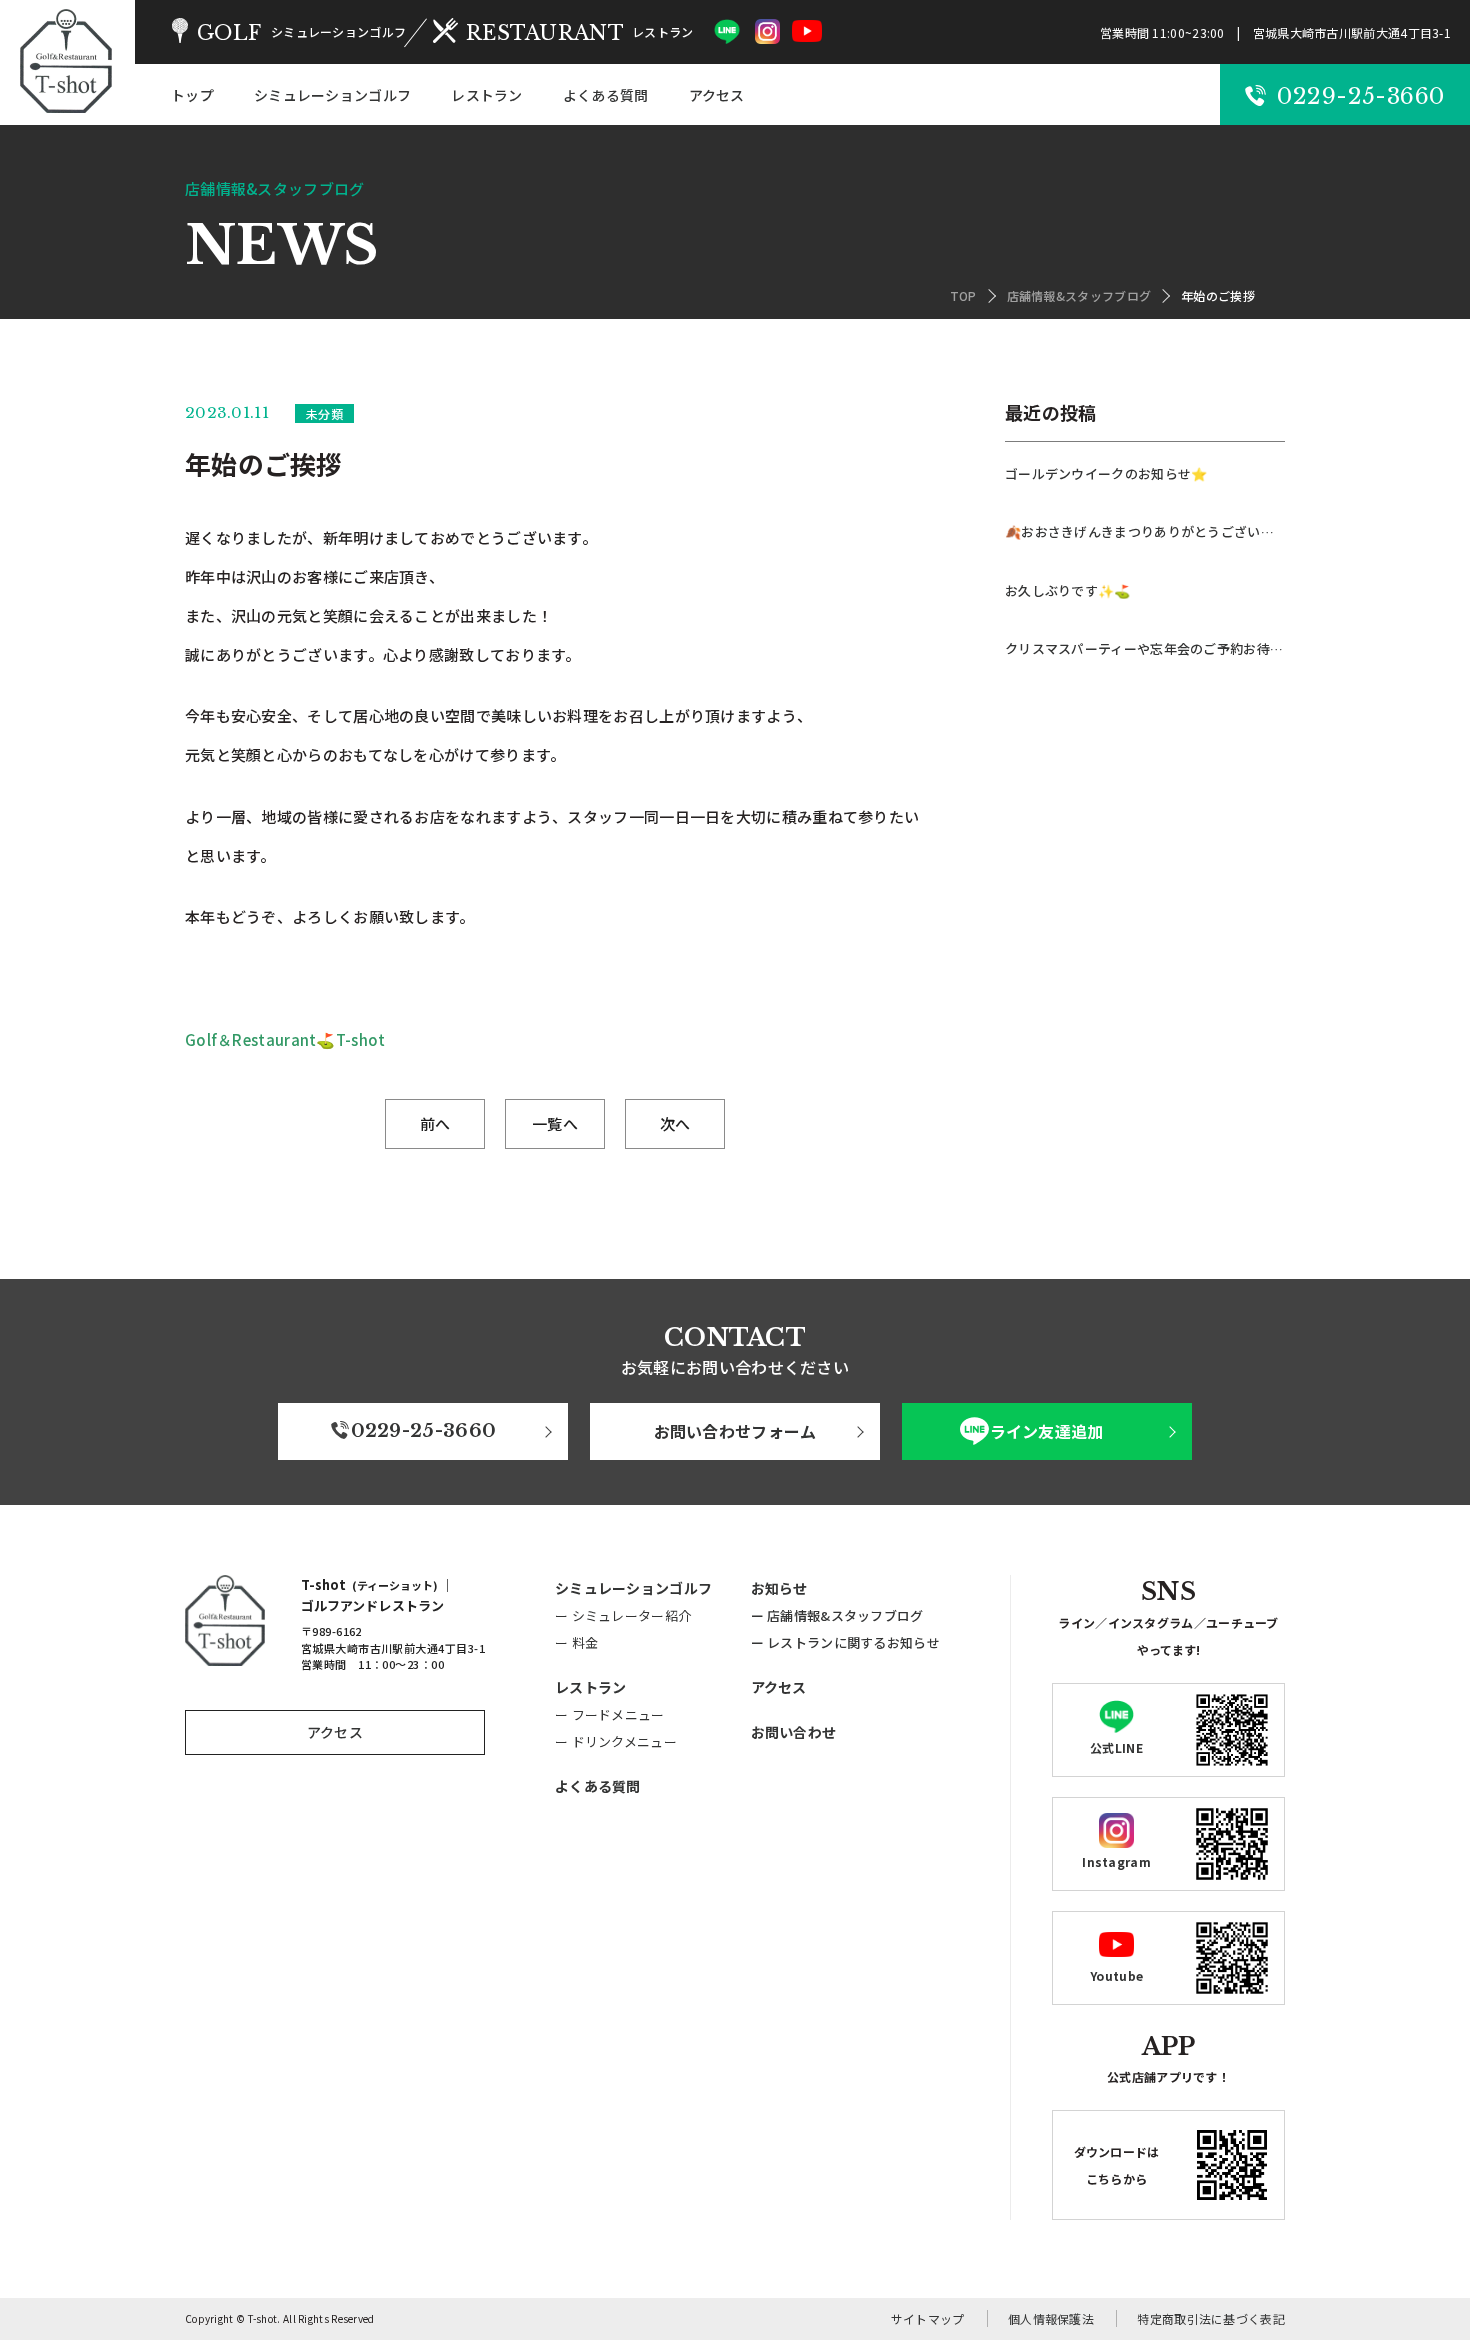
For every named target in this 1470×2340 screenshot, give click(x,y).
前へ (435, 1123)
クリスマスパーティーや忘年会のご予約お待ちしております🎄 (1145, 648)
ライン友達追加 (1047, 1431)
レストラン (487, 95)
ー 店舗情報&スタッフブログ (837, 1615)
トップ (192, 95)
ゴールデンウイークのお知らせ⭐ (1106, 473)
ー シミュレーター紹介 (623, 1615)
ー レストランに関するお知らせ (846, 1642)
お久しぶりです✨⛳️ (1068, 590)
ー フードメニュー (610, 1714)
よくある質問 (606, 95)
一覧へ (555, 1123)
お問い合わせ (794, 1732)
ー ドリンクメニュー (616, 1741)
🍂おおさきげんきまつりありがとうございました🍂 (1145, 531)
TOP (963, 295)
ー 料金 (576, 1642)
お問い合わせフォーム (735, 1431)
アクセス (717, 95)
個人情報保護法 (1051, 2318)
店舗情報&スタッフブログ (1079, 295)
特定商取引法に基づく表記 (1211, 2318)
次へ (675, 1123)
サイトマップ (928, 2318)
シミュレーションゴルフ (332, 95)
